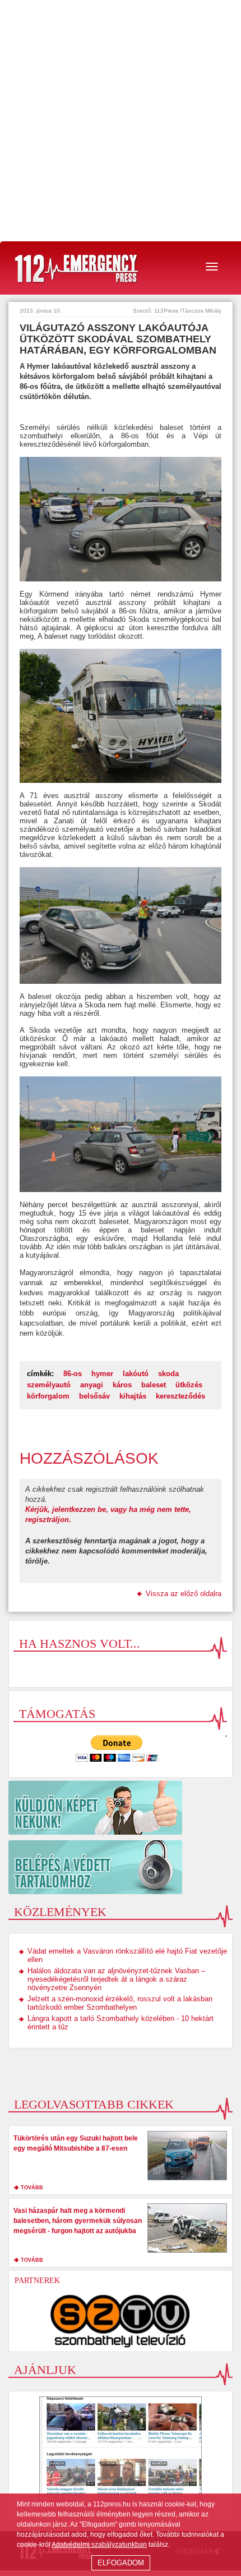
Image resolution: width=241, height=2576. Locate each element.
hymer (102, 1374)
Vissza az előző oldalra (184, 1594)
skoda (168, 1374)
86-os (73, 1374)
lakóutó (136, 1374)
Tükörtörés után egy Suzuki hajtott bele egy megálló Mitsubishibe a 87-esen (76, 2143)
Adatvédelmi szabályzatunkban (99, 2545)
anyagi (92, 1385)
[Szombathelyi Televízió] (121, 2321)
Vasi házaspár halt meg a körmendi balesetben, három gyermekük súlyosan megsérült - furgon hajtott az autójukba (78, 2221)
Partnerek (37, 2281)
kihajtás (133, 1396)
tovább (32, 2188)
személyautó (49, 1385)
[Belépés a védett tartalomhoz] (121, 1867)
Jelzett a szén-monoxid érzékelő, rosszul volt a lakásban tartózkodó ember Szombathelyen (120, 2003)
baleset (154, 1385)
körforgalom (48, 1396)
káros (122, 1385)
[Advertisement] (121, 121)
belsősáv (94, 1396)
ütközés (189, 1385)
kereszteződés (180, 1396)
